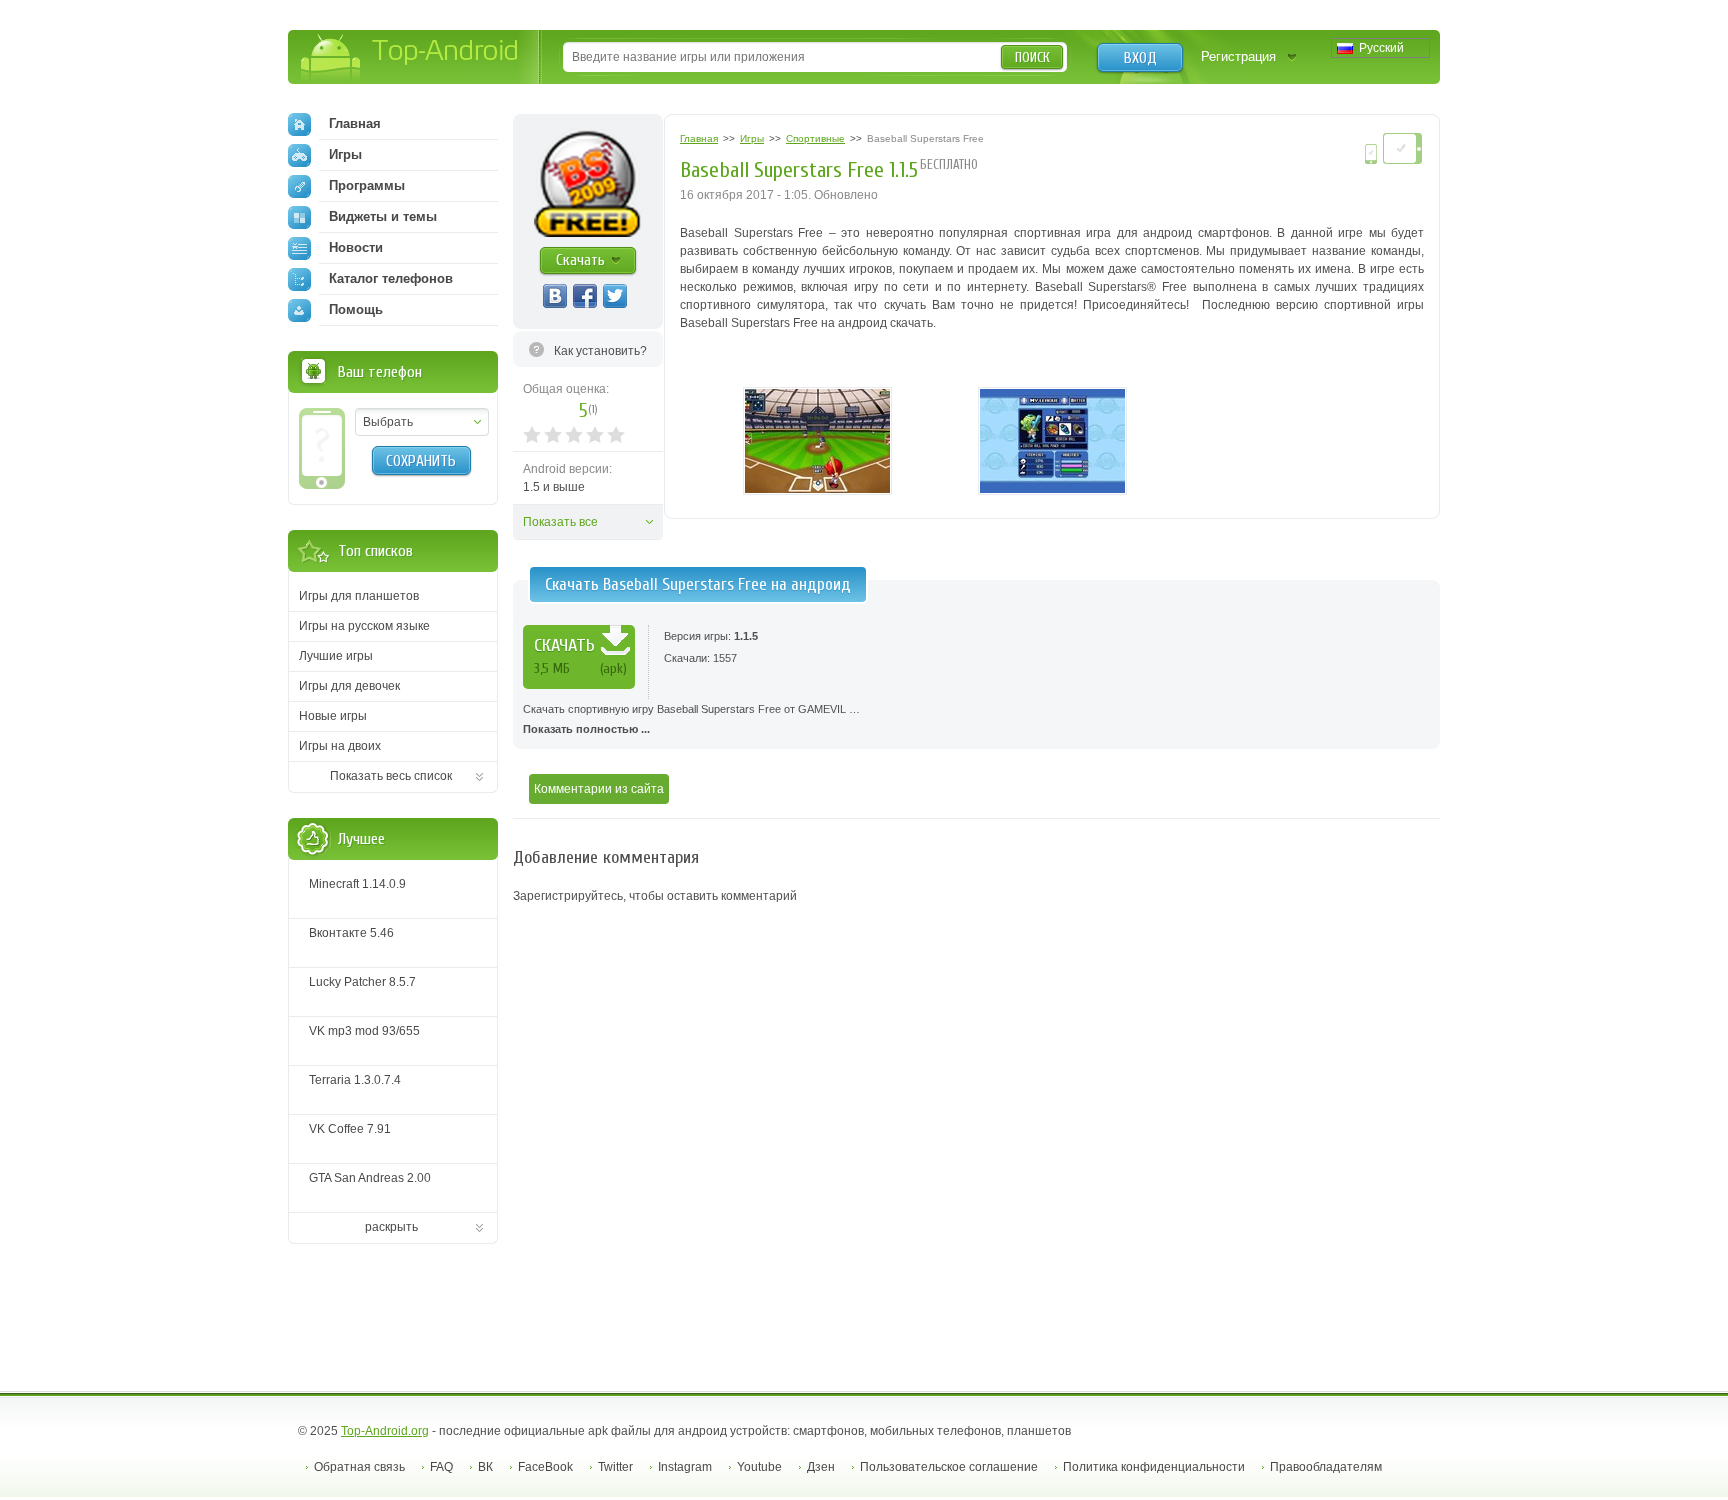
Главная (355, 123)
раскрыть (391, 1227)
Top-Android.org (385, 1431)
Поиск (1032, 57)
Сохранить (421, 461)
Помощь (356, 309)
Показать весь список (391, 776)
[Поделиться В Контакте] (555, 296)
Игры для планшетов (359, 596)
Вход (1140, 58)
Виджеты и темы (383, 216)
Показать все (560, 522)
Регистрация (1238, 56)
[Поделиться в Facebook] (585, 296)
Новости (356, 247)
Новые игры (333, 716)
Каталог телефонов (391, 278)
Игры (345, 154)
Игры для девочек (349, 686)
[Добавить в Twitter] (615, 296)
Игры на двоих (340, 746)
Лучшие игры (336, 656)
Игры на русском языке (364, 626)
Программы (367, 185)
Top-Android (410, 58)
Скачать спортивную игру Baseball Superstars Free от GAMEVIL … (691, 719)
